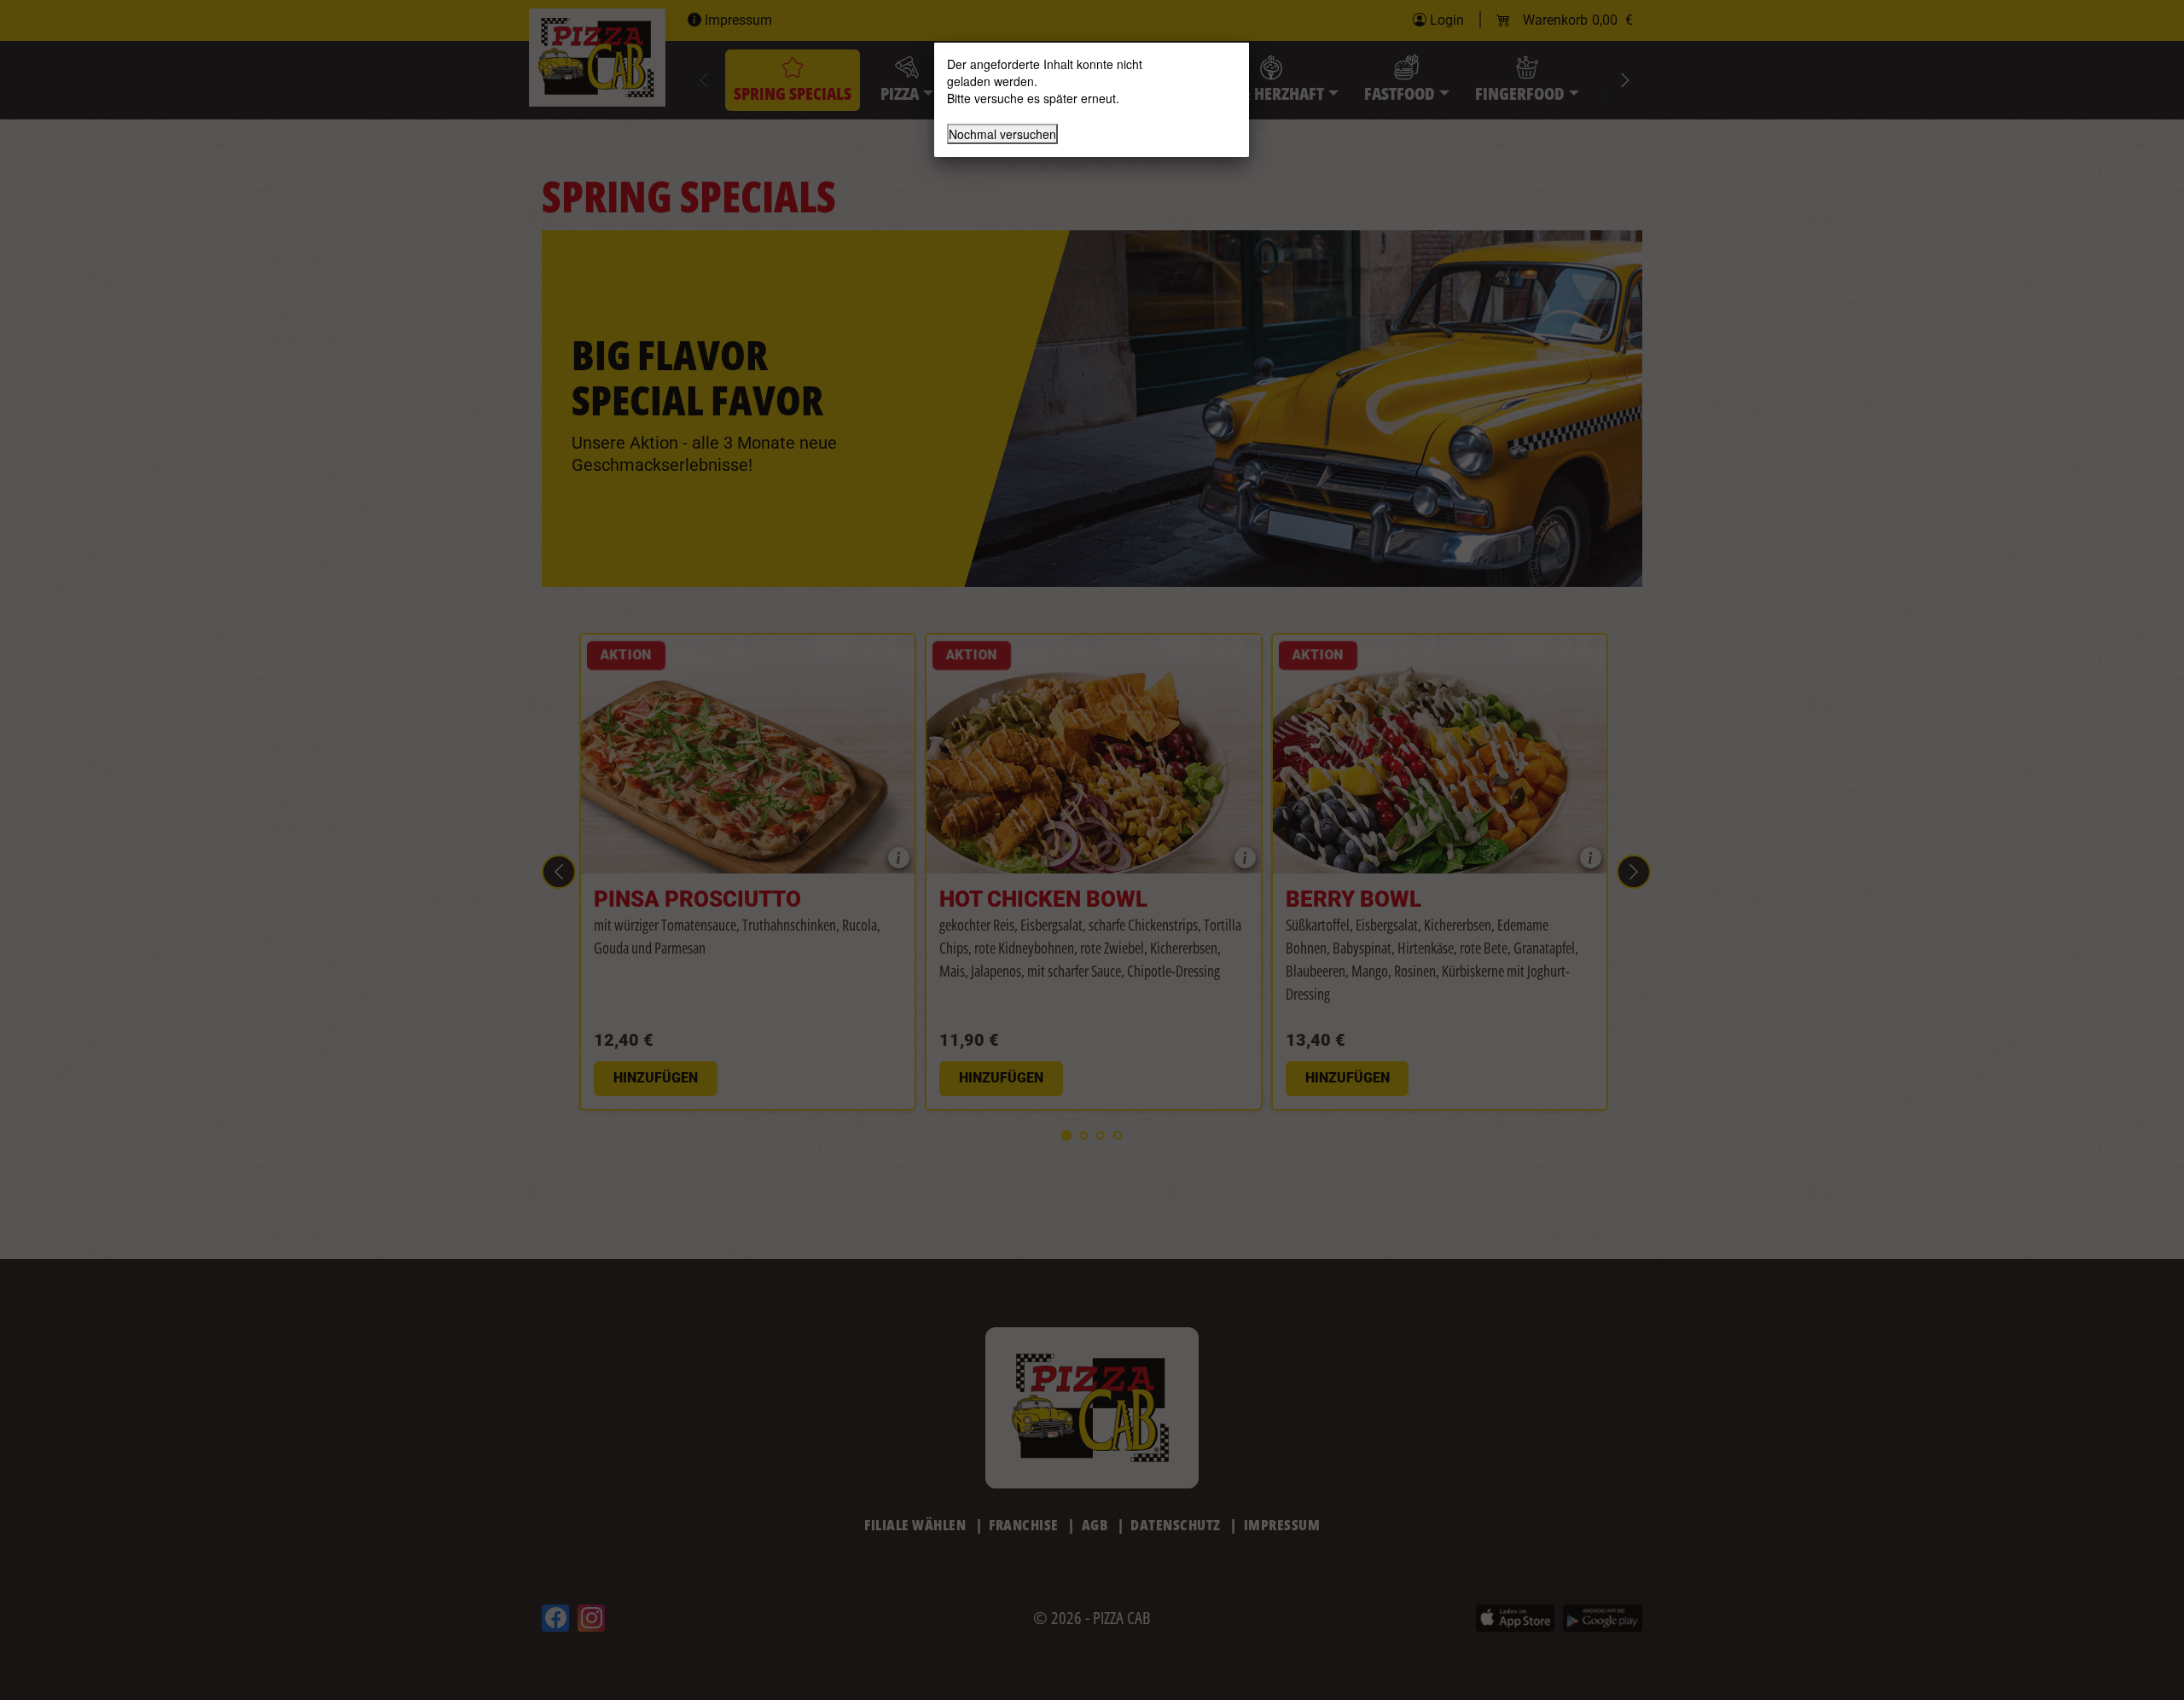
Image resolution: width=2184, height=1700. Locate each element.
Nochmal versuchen (1002, 134)
